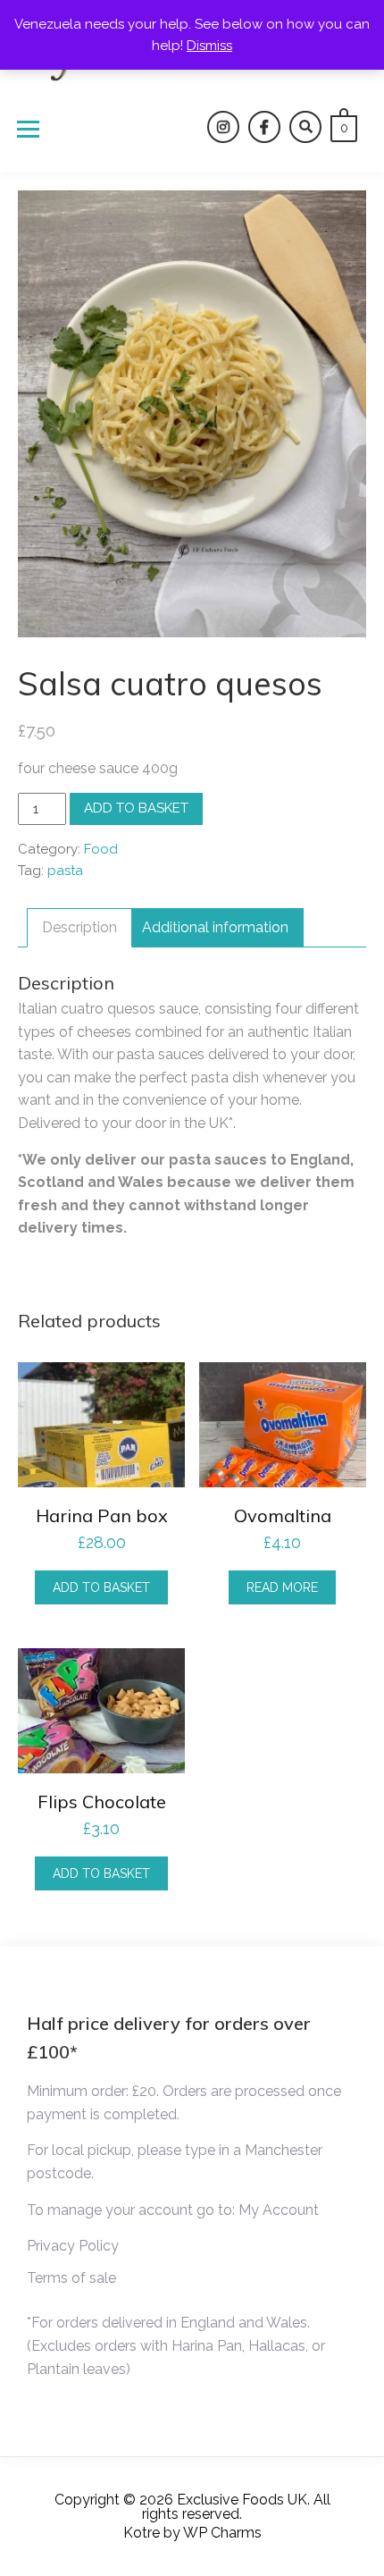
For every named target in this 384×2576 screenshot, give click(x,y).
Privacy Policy (73, 2246)
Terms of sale (71, 2278)
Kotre (142, 2533)
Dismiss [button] (209, 46)
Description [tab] (79, 927)
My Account (279, 2210)
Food (101, 849)
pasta (65, 871)
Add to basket (136, 808)
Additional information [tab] (215, 927)
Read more (282, 1587)
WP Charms (222, 2533)
